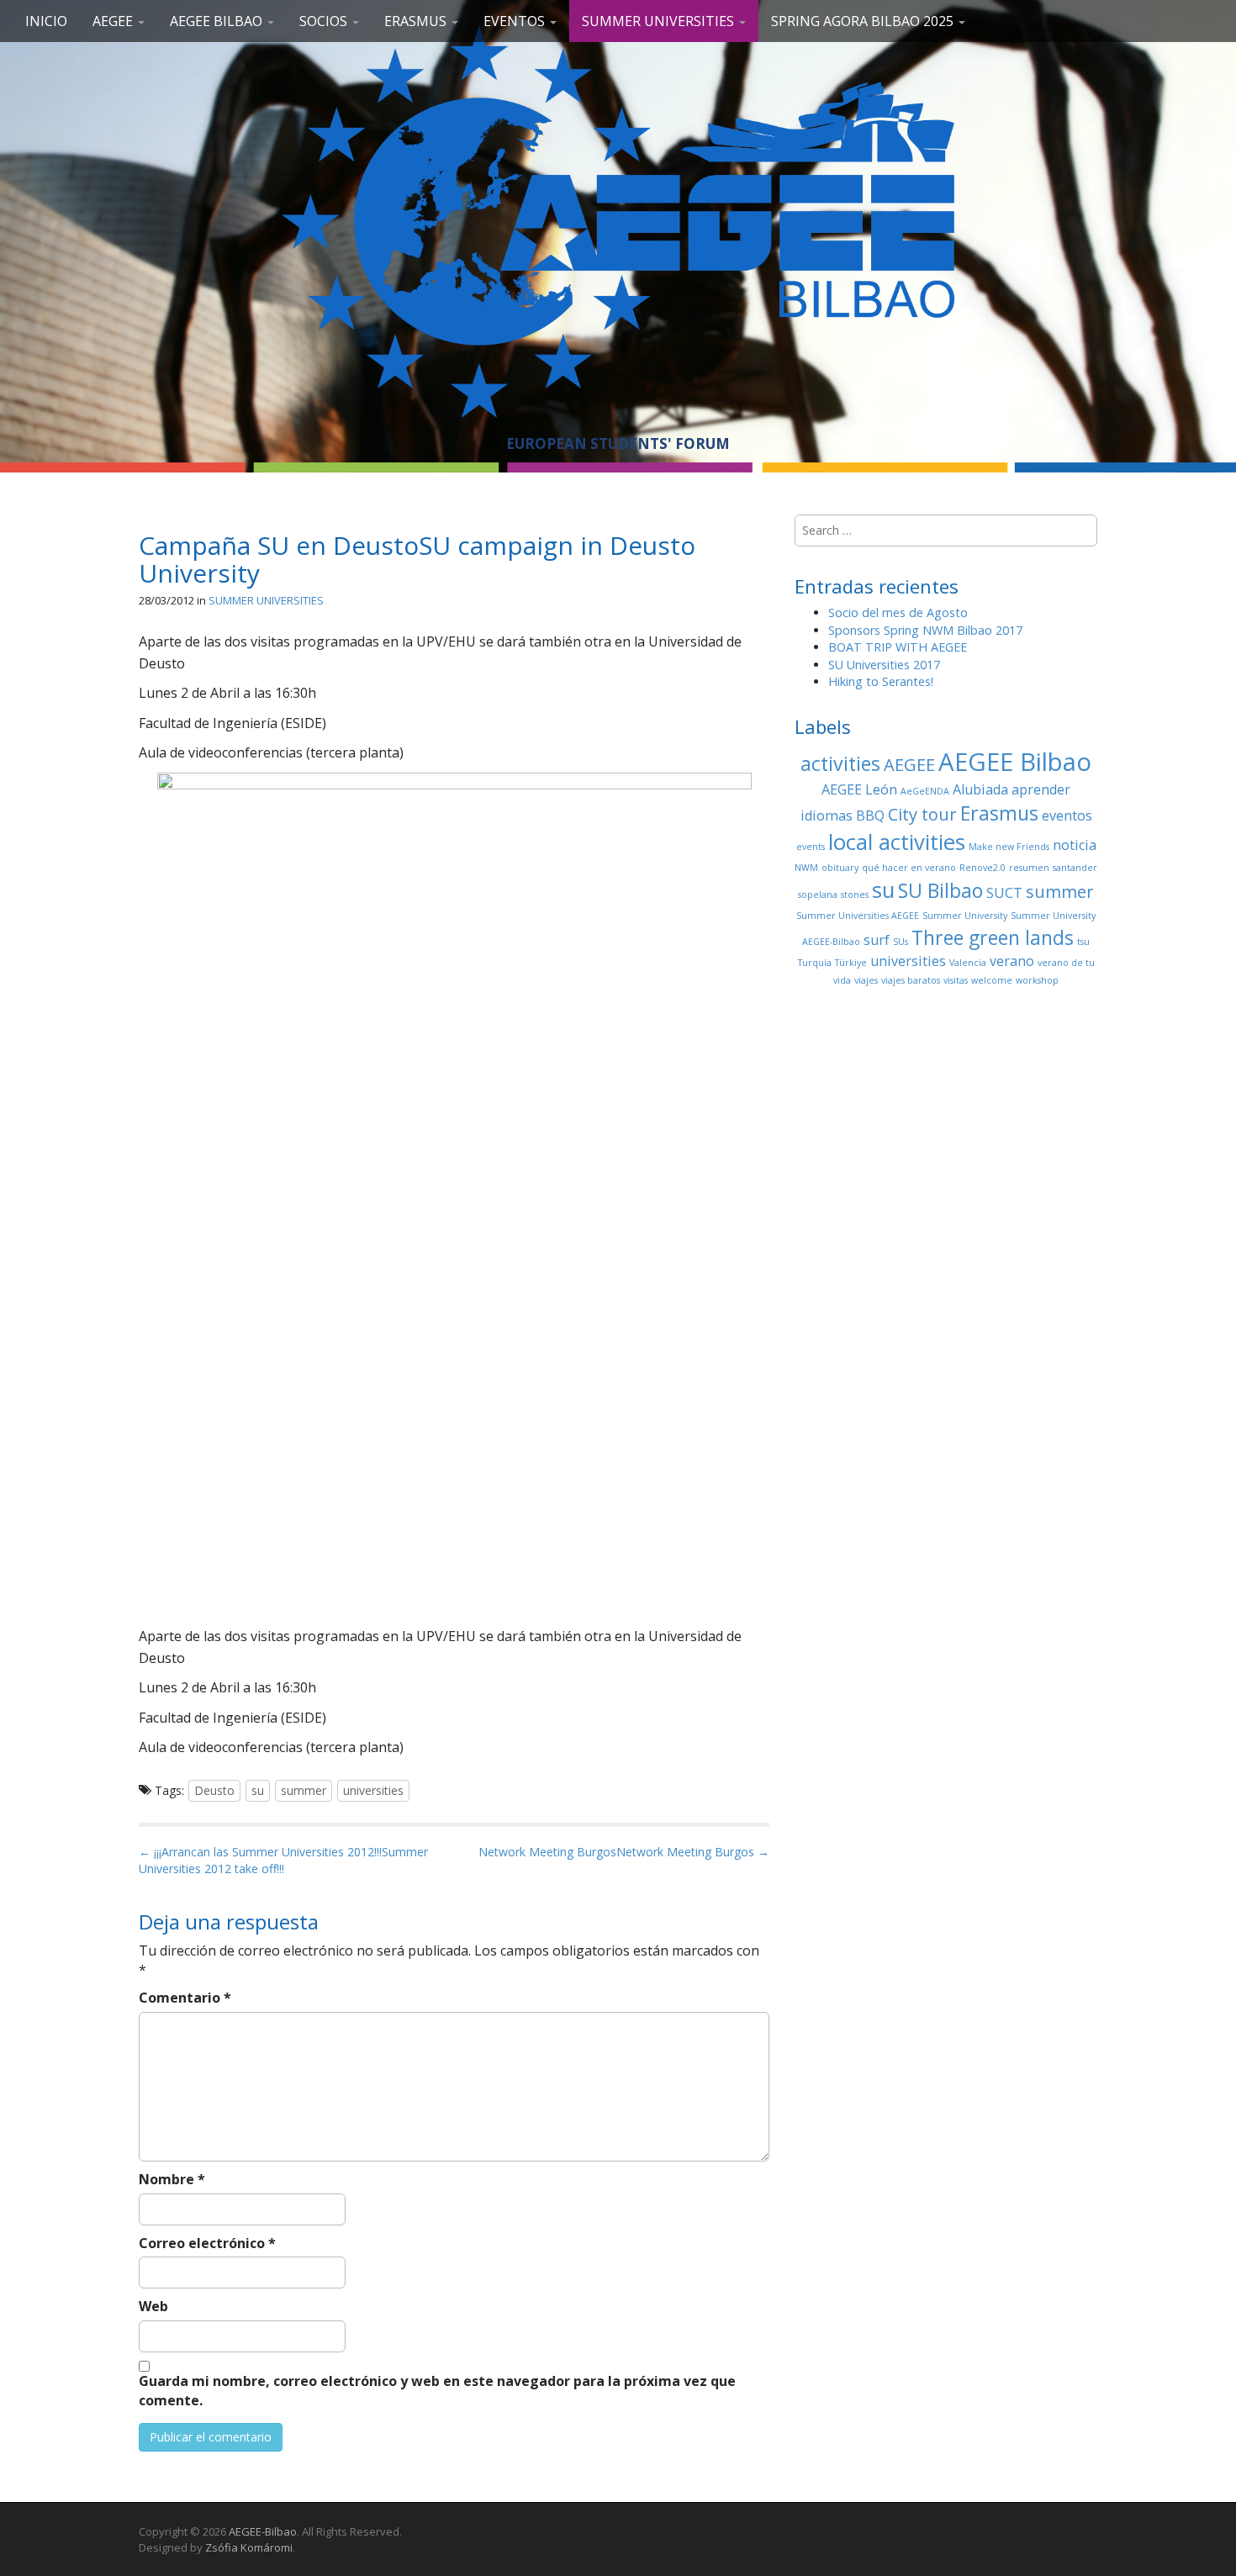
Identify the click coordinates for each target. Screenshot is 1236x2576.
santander (1075, 868)
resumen (1029, 868)
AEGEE (114, 21)
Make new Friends (1009, 847)
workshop (1037, 980)
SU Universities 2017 (884, 665)
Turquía (815, 963)
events (811, 847)
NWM (806, 868)
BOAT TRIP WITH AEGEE (898, 647)
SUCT (1004, 893)
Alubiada (980, 789)
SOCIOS (325, 21)
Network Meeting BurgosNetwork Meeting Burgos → (624, 1852)
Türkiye (851, 963)
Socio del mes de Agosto (898, 612)
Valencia (968, 963)
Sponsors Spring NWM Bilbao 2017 (925, 630)
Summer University (965, 916)
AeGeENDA (925, 791)
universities (373, 1790)
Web (153, 2306)
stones (855, 895)
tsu (1083, 942)
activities (840, 763)
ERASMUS (417, 21)
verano (1012, 961)
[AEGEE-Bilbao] (618, 221)
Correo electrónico (207, 2243)
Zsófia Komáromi (249, 2547)
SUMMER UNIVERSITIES (660, 21)
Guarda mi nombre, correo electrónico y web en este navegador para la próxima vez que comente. (437, 2391)
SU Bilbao (940, 890)
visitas (956, 980)
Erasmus (999, 813)
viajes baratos (911, 980)
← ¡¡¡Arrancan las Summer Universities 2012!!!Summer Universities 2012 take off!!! (283, 1860)
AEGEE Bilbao (218, 21)
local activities (897, 842)
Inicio (46, 21)
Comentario (185, 1998)
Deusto (214, 1790)
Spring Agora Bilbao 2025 (864, 21)
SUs (901, 942)
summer (304, 1790)
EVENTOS (516, 21)
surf (877, 940)
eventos (1067, 816)
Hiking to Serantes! (881, 681)
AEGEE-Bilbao (263, 2531)
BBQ (870, 816)
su (258, 1790)
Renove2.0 (982, 868)
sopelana (818, 895)
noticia (1075, 845)
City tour (922, 814)
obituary (840, 868)
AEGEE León (859, 789)
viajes (866, 980)
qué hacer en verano (909, 868)
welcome (992, 980)
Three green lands (993, 937)
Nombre (172, 2179)
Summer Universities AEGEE (858, 916)
